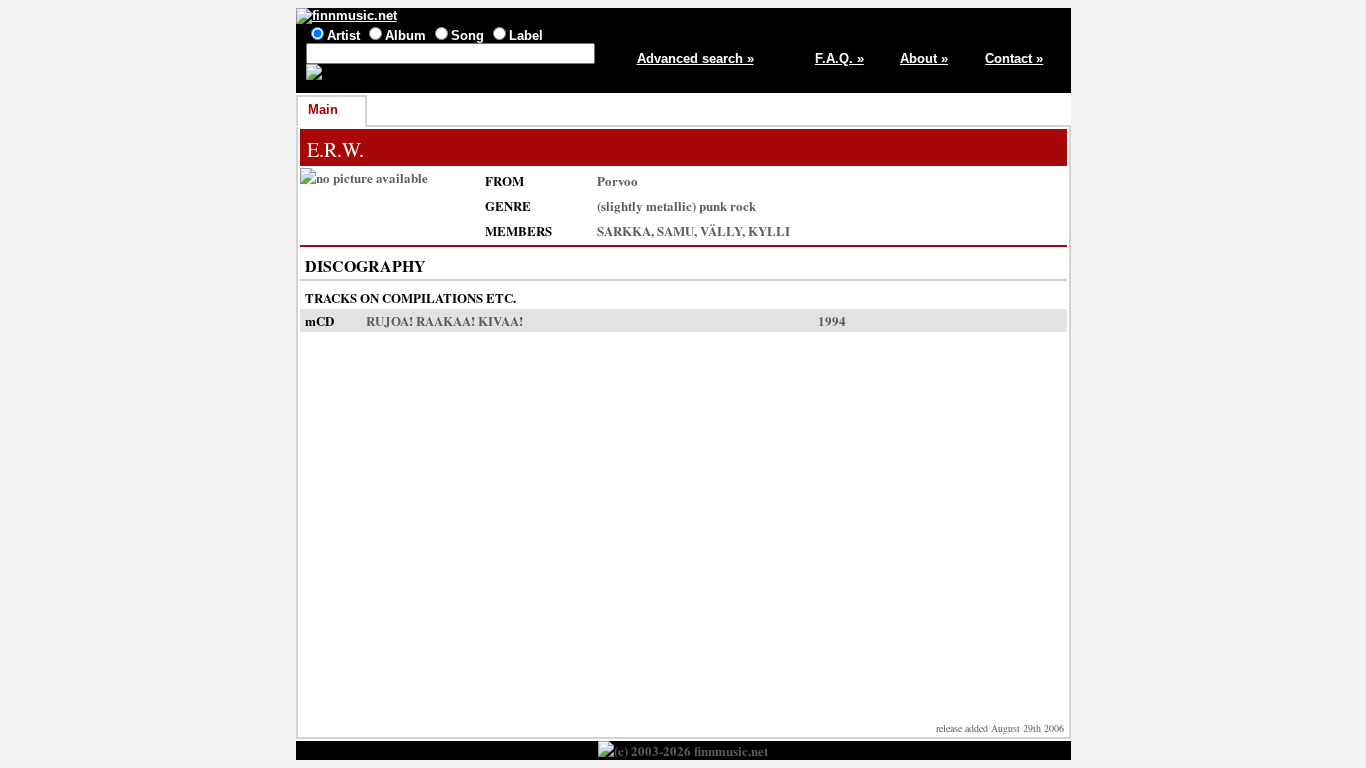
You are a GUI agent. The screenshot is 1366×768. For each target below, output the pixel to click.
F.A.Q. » (839, 58)
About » (924, 58)
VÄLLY (721, 230)
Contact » (1014, 58)
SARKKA (624, 230)
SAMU (675, 230)
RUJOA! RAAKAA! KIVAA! (444, 320)
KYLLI (769, 230)
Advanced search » (695, 58)
